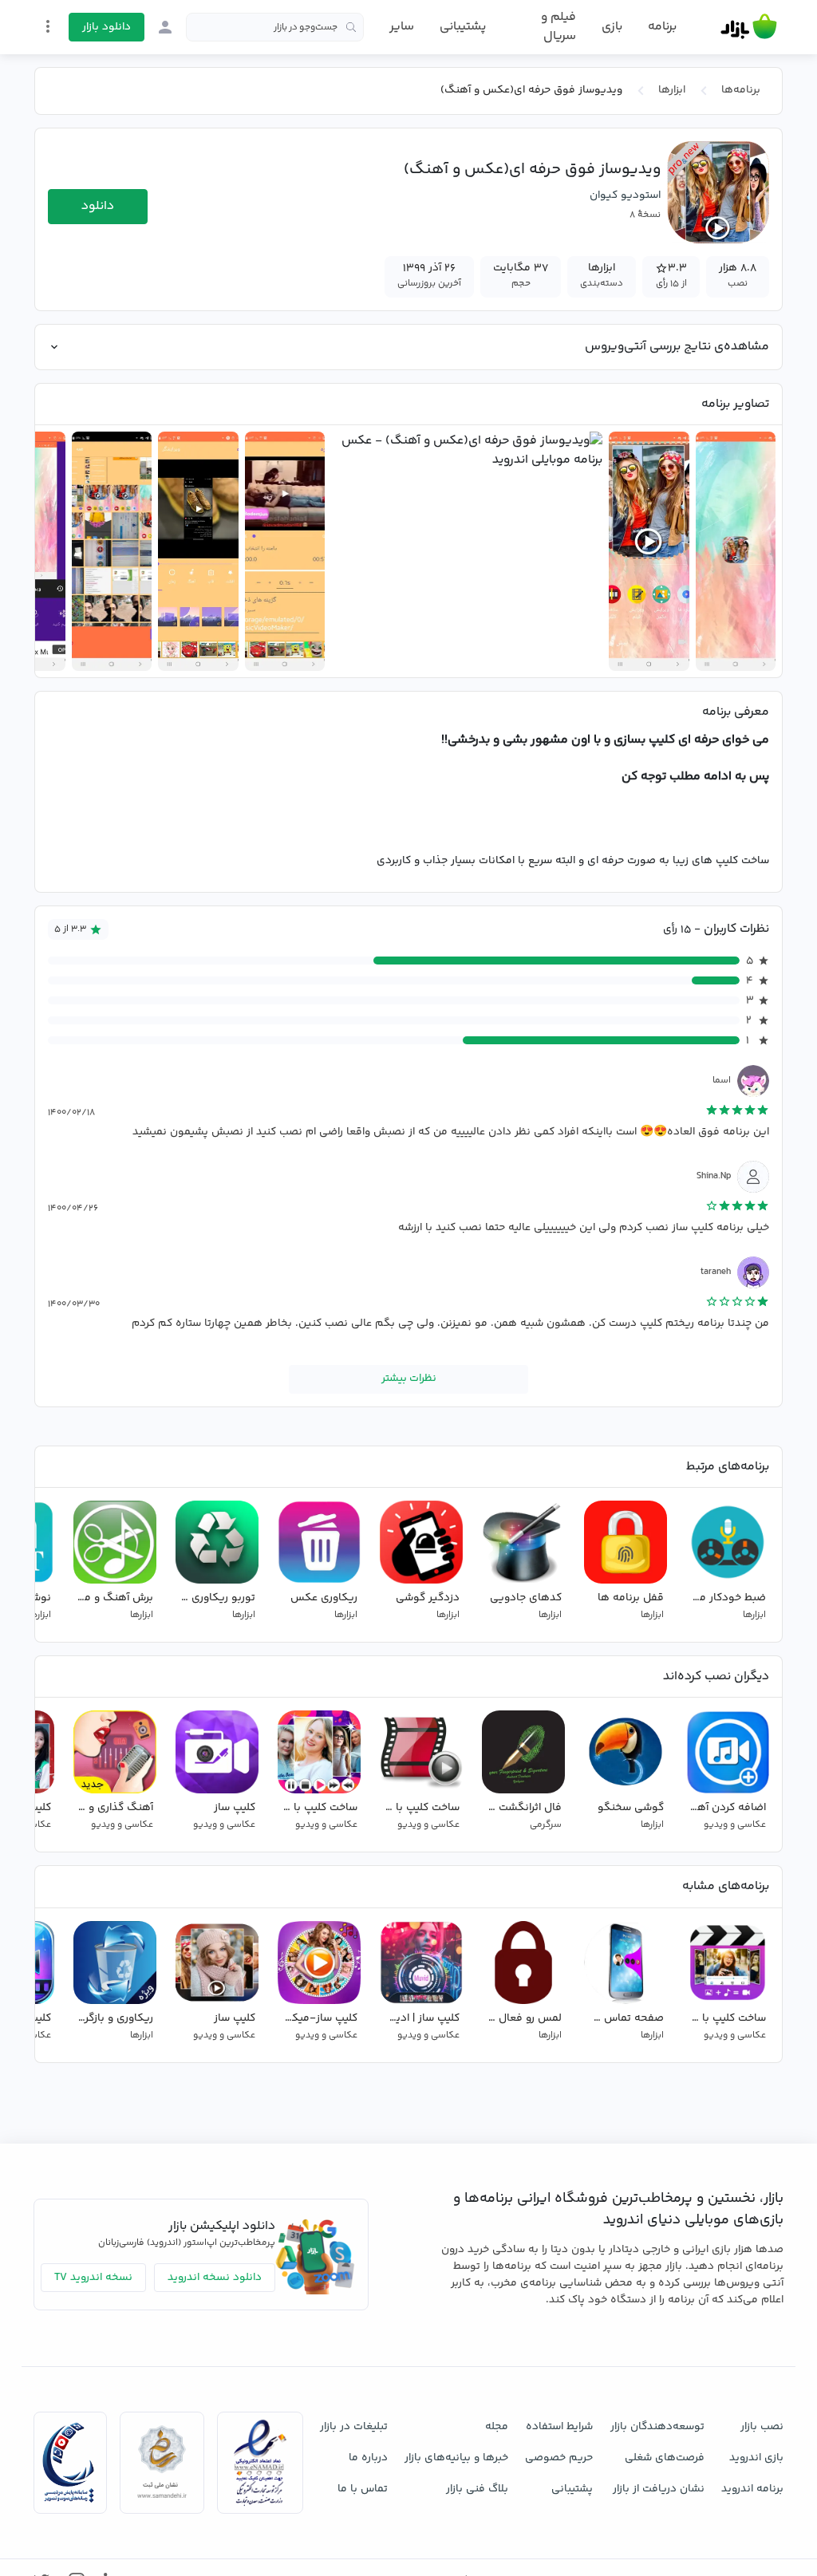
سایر (402, 27)
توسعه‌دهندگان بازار (657, 2427)
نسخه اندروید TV (93, 2278)
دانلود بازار (107, 27)
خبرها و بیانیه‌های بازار (456, 2458)
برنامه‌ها (741, 90)
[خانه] (749, 27)
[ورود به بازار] (165, 27)
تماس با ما (363, 2489)
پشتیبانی (463, 27)
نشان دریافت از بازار (659, 2489)
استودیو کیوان (625, 195)
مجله (497, 2427)
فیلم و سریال (558, 27)
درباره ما (368, 2458)
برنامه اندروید (752, 2489)
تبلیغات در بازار (354, 2427)
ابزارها (672, 90)
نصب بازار (762, 2427)
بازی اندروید (756, 2458)
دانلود (98, 206)
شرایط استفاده (559, 2427)
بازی (612, 27)
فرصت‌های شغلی (665, 2458)
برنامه (662, 27)
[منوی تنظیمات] (48, 26)
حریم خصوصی (559, 2458)
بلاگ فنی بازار (477, 2489)
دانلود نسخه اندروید (215, 2278)
